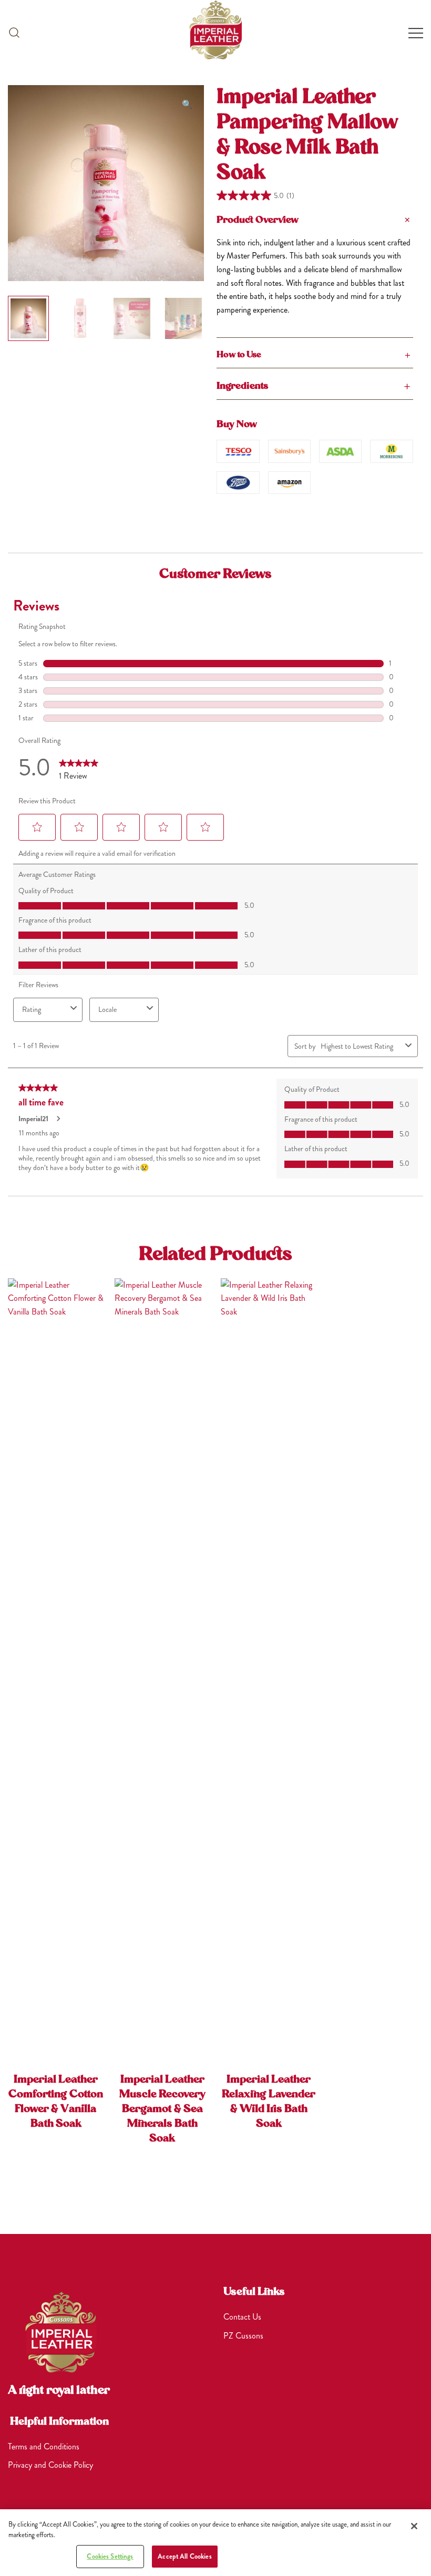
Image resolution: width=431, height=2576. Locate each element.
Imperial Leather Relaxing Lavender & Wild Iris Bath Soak (269, 2102)
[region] (215, 2543)
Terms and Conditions (44, 2446)
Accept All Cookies (184, 2556)
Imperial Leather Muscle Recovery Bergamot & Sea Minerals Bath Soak (162, 2109)
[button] (14, 32)
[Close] (414, 2526)
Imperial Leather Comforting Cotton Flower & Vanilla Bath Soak (56, 2102)
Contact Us (242, 2317)
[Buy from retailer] (238, 451)
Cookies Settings (110, 2556)
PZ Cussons (243, 2336)
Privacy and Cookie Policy (50, 2465)
